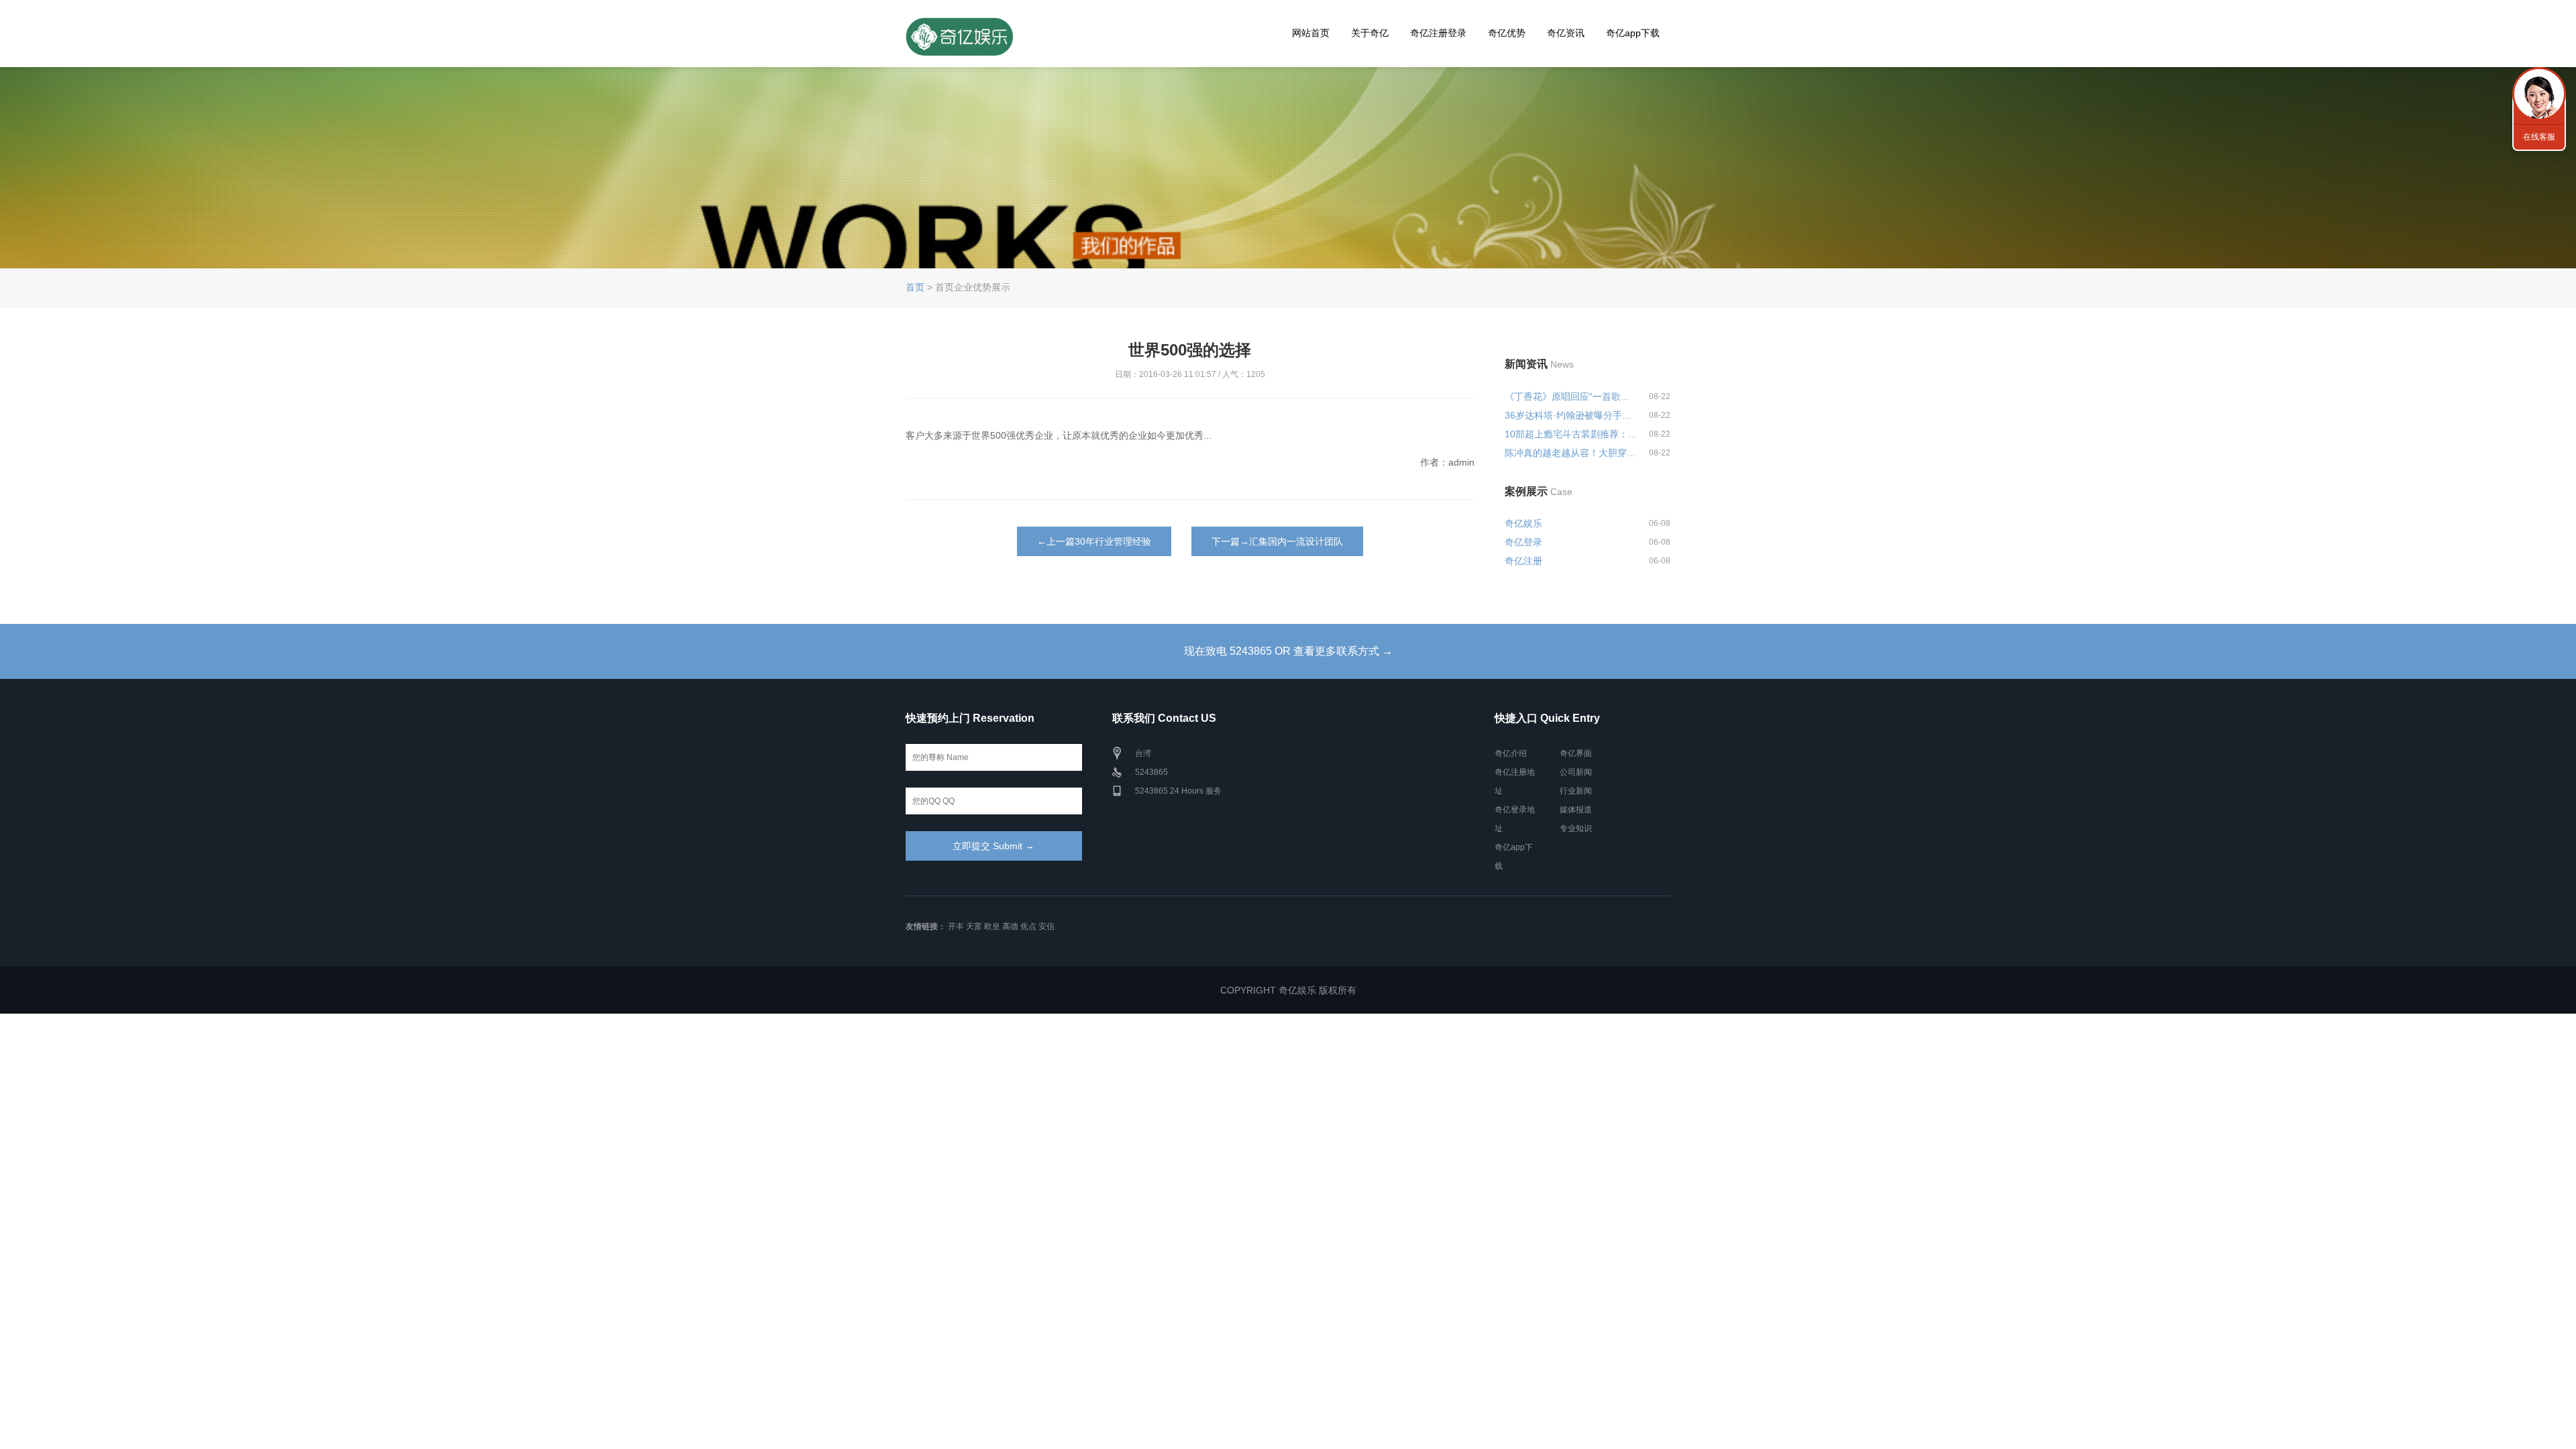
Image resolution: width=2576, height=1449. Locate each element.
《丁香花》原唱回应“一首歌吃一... (1571, 396)
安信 (1046, 926)
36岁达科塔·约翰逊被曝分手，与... (1571, 415)
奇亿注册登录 (1438, 33)
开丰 (956, 926)
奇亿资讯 (1566, 33)
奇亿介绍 (1511, 753)
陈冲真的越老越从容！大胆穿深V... (1571, 453)
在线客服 (2539, 137)
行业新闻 (1576, 791)
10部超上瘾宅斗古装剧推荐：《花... (1571, 434)
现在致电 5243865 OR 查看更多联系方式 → (1288, 651)
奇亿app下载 (1633, 33)
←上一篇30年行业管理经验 (1094, 541)
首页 (915, 287)
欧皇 (992, 926)
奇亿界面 (1576, 753)
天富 (974, 926)
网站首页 (1311, 33)
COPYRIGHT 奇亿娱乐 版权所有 (1288, 990)
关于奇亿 (1370, 33)
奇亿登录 (1523, 542)
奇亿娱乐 (1523, 523)
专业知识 (1576, 828)
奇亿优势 (1507, 33)
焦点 (1028, 926)
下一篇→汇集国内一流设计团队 (1277, 541)
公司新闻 (1576, 772)
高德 (1010, 926)
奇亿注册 (1523, 561)
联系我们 (2539, 94)
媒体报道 (1576, 810)
